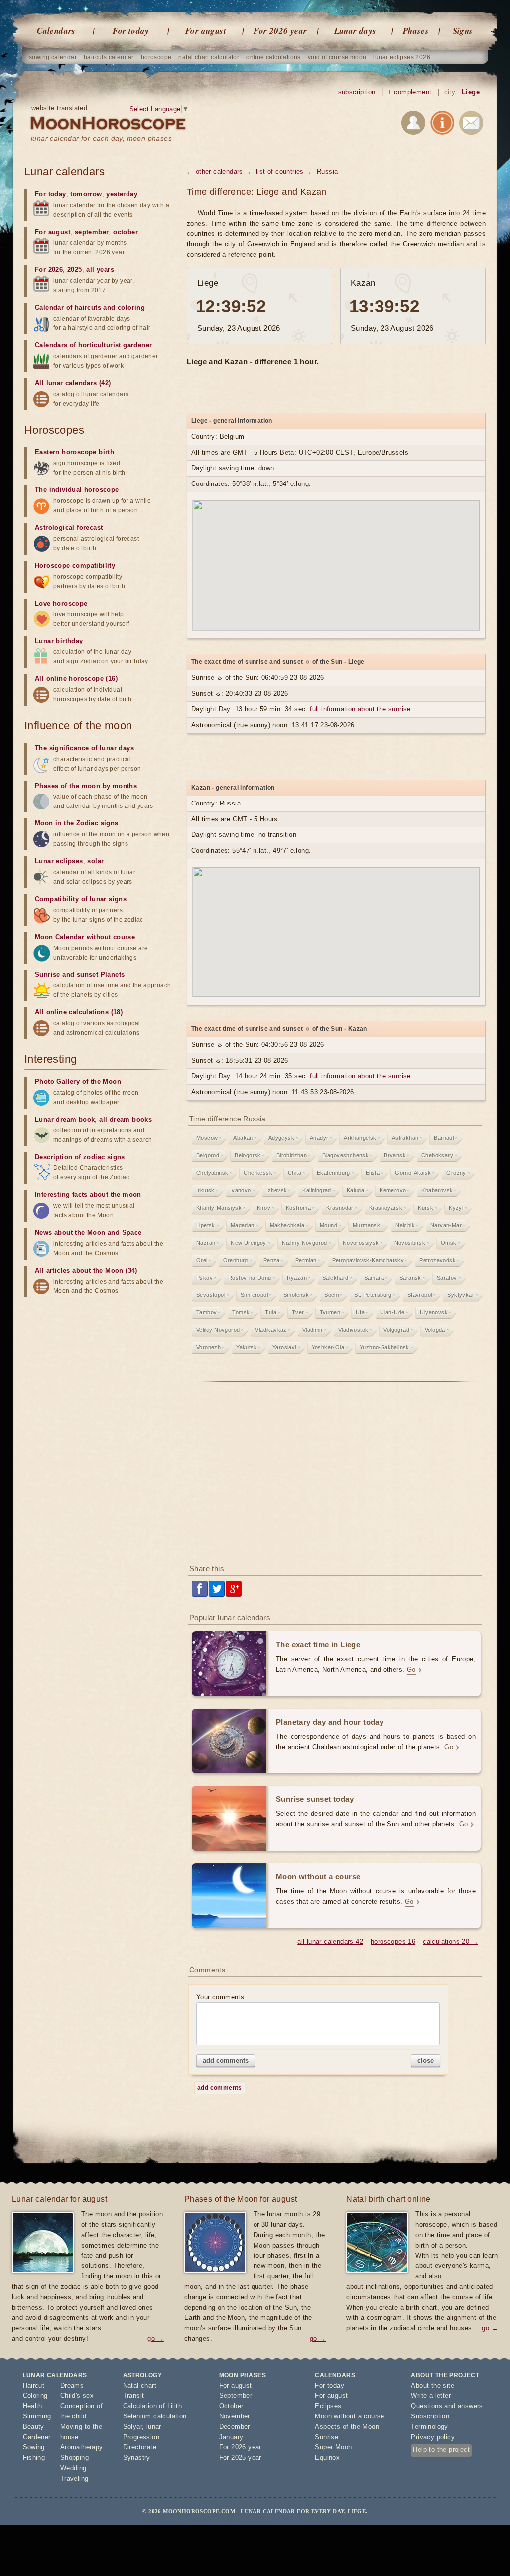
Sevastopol (211, 1295)
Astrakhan (405, 1138)
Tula (271, 1312)
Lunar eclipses (59, 861)
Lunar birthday (59, 641)
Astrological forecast (69, 528)
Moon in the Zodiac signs (77, 823)
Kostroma (298, 1208)
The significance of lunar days (84, 748)
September (236, 2395)
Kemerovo (393, 1190)
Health (33, 2406)
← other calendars (215, 172)
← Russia (323, 172)
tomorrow (86, 194)
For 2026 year (280, 31)
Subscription (430, 2416)
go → (156, 2338)
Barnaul (444, 1138)
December (235, 2427)
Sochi (331, 1295)
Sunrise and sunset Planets (80, 975)
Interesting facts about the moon (88, 1195)
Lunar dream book (65, 1119)
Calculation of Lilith (152, 2406)
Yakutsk (247, 1347)
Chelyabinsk (212, 1173)
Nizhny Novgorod (305, 1243)
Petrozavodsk (438, 1260)
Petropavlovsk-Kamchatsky (368, 1260)
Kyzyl (456, 1208)
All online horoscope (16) (76, 679)
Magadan (243, 1225)
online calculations (273, 57)
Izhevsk (277, 1190)
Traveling (74, 2479)
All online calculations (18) (79, 1012)
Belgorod (208, 1155)
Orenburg (236, 1260)
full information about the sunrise (360, 709)
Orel (202, 1260)
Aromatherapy (82, 2447)
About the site (433, 2385)
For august (206, 31)
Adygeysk (281, 1138)
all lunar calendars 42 (330, 1942)
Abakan (243, 1138)
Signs (463, 31)
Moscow (207, 1138)
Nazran (206, 1243)
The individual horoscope (77, 490)
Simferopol (254, 1295)
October (231, 2406)
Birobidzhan (292, 1155)
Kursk (426, 1208)
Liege (471, 92)
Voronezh (208, 1347)
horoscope (156, 57)
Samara (374, 1278)
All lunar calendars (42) (73, 383)
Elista (373, 1173)
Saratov (447, 1278)
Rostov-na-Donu (250, 1278)
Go (411, 1670)
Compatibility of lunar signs (81, 899)
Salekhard (335, 1278)
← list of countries (275, 172)
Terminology (429, 2427)
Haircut (34, 2385)
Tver (298, 1312)
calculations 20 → (450, 1942)
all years (100, 269)
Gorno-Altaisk (413, 1173)
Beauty (34, 2427)
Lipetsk (206, 1225)
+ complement (410, 92)
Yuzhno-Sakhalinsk (384, 1347)
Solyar (132, 2427)
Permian (306, 1260)
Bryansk (395, 1155)
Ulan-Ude (392, 1312)
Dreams (72, 2385)
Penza (272, 1260)
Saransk (410, 1278)
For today (131, 31)
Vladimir (313, 1330)
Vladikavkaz (271, 1330)
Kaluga (355, 1190)
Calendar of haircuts (68, 307)
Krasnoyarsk (386, 1208)
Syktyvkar (461, 1295)
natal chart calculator (209, 57)
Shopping (74, 2458)
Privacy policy (433, 2437)
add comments (226, 2060)
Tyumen (330, 1312)
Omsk (449, 1243)
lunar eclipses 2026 (402, 57)
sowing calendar (53, 57)
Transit (134, 2395)
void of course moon (337, 57)
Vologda (435, 1330)
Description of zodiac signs (80, 1157)
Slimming (37, 2416)
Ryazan (297, 1278)
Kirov (264, 1208)
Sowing (34, 2447)
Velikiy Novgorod (218, 1330)
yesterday (122, 194)
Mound (328, 1225)
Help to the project (441, 2450)
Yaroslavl (284, 1347)
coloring (131, 307)
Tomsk (241, 1312)
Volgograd (396, 1330)
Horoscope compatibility (75, 565)
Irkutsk (205, 1190)
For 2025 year (240, 2458)
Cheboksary (437, 1155)
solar (95, 861)
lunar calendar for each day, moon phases (101, 138)
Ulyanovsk (434, 1312)
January (231, 2437)
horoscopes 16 (393, 1942)
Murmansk (366, 1225)
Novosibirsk (410, 1243)
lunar (154, 2427)
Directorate (140, 2447)
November (235, 2416)
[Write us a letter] (471, 124)
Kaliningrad (317, 1190)
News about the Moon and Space (88, 1232)
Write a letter (431, 2395)
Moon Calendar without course (85, 937)
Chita (295, 1173)
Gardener (37, 2437)
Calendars (56, 31)
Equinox (327, 2458)
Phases (416, 31)
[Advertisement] (336, 1476)
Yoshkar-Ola (328, 1347)
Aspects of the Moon (347, 2427)
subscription (357, 92)
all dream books (126, 1119)
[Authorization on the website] (413, 124)
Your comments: (221, 1997)
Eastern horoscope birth (74, 452)
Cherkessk (258, 1173)
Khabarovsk (437, 1190)
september (92, 232)
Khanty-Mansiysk (219, 1208)
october (126, 232)
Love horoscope (61, 603)
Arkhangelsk (360, 1138)
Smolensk (296, 1295)
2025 (75, 269)
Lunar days (355, 31)
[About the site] (442, 124)
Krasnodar (340, 1208)
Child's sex (77, 2395)
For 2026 (49, 269)
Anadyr (319, 1138)
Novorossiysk (361, 1243)
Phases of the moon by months (86, 786)
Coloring (35, 2395)
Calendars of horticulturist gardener (93, 345)
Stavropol (420, 1295)
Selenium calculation (155, 2416)
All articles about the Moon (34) (86, 1270)
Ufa (360, 1312)
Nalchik (405, 1225)
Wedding (73, 2468)
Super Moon (333, 2447)
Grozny (456, 1173)
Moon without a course (349, 2416)
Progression (141, 2437)
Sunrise (326, 2437)
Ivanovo (241, 1190)
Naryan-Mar (446, 1225)
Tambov (206, 1312)
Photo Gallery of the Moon (78, 1081)
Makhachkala (287, 1225)
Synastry (137, 2458)
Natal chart (140, 2385)
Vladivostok (353, 1330)
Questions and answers (447, 2406)
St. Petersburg (373, 1295)
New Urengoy (248, 1243)
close (426, 2060)
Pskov (204, 1278)
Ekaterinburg (333, 1173)
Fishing (34, 2458)
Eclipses (328, 2406)
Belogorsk (248, 1155)
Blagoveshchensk (345, 1155)
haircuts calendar (109, 57)
